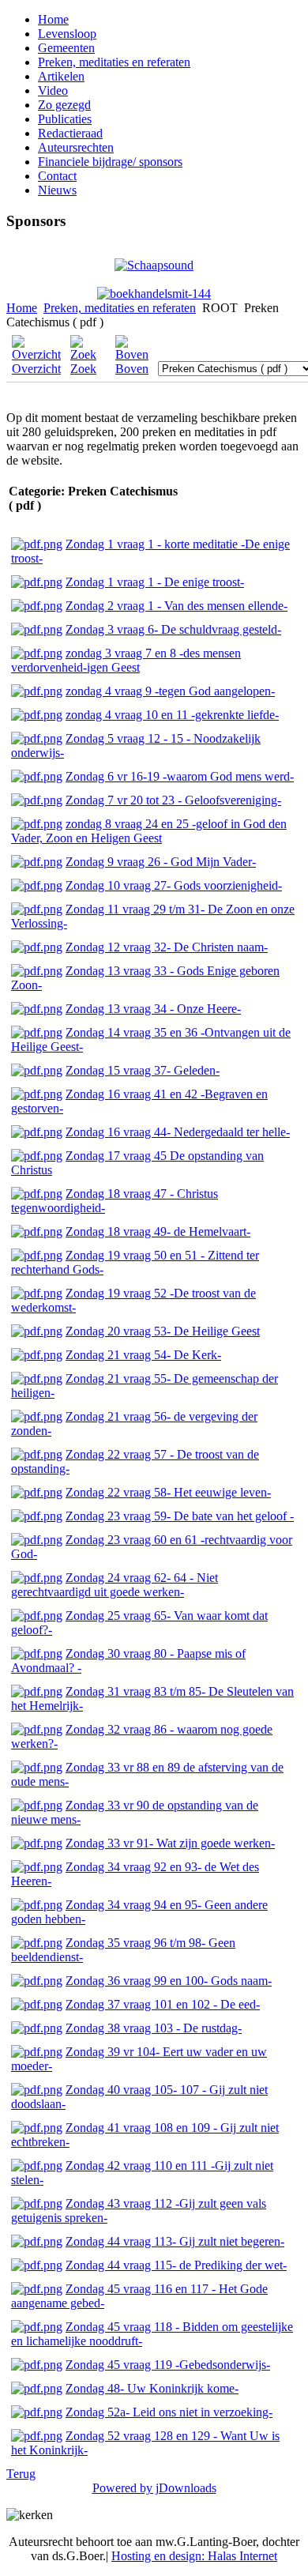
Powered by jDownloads (154, 2488)
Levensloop (67, 34)
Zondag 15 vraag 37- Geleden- (143, 1070)
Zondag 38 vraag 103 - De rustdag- (154, 2028)
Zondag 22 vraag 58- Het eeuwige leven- (168, 1492)
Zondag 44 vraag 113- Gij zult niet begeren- (175, 2241)
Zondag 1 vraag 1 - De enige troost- (155, 582)
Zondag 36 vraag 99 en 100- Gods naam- (169, 1981)
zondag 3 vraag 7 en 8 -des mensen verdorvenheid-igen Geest (126, 660)
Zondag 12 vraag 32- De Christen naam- (167, 947)
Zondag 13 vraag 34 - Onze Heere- (153, 1009)
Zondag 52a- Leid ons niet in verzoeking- (169, 2412)
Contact (57, 176)
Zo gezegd (64, 105)
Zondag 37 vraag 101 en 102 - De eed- (163, 2004)
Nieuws (57, 190)
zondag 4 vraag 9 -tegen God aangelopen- (170, 691)
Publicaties (65, 119)
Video (53, 90)
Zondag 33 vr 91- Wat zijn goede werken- (170, 1843)
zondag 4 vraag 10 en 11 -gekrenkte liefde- (172, 715)
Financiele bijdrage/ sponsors (110, 162)
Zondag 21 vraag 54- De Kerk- (143, 1355)
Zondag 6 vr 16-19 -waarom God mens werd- (180, 776)
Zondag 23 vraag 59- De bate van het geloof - (180, 1516)
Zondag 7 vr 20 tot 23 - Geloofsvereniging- (173, 800)
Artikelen (61, 76)
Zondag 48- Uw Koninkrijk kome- (152, 2388)
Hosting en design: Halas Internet (194, 2556)
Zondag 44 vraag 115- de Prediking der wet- (176, 2265)
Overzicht (36, 369)
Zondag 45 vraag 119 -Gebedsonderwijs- (168, 2365)
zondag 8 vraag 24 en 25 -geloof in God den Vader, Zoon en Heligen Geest (149, 831)
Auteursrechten (76, 147)
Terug (21, 2474)
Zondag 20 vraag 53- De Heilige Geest (163, 1331)
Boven (132, 369)
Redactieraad (70, 133)
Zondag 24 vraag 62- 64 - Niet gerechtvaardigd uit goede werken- (115, 1585)
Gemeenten (66, 48)
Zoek (83, 369)
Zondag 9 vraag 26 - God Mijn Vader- (161, 862)
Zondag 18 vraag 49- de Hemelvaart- (158, 1232)
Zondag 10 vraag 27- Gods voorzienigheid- (174, 885)
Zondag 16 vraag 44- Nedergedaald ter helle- (178, 1132)
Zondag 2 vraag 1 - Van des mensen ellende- (177, 606)
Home (53, 19)
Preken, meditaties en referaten (114, 62)
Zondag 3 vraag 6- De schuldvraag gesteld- (173, 629)
